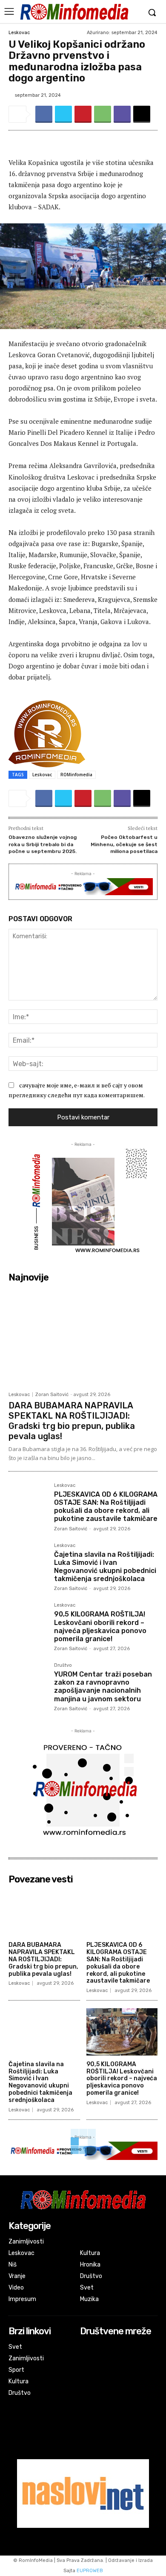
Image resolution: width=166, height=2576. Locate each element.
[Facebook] (44, 114)
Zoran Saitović (52, 1395)
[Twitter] (63, 114)
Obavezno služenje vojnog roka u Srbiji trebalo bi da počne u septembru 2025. (43, 844)
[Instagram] (86, 2359)
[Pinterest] (83, 114)
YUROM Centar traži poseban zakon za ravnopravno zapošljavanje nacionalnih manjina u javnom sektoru (103, 1687)
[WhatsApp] (103, 114)
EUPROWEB (90, 2571)
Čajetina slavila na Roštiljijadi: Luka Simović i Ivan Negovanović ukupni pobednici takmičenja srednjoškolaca (105, 1567)
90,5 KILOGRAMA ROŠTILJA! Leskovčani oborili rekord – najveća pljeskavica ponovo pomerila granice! (100, 1626)
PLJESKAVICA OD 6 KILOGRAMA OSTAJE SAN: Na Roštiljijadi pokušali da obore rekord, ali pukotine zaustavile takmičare (106, 1507)
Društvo (63, 1665)
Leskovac (19, 33)
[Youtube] (86, 2370)
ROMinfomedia (76, 775)
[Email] (142, 114)
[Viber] (122, 114)
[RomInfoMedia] (74, 12)
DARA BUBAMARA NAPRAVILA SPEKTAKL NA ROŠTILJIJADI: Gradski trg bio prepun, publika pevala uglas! (72, 1421)
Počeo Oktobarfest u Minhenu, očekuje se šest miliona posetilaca (124, 844)
